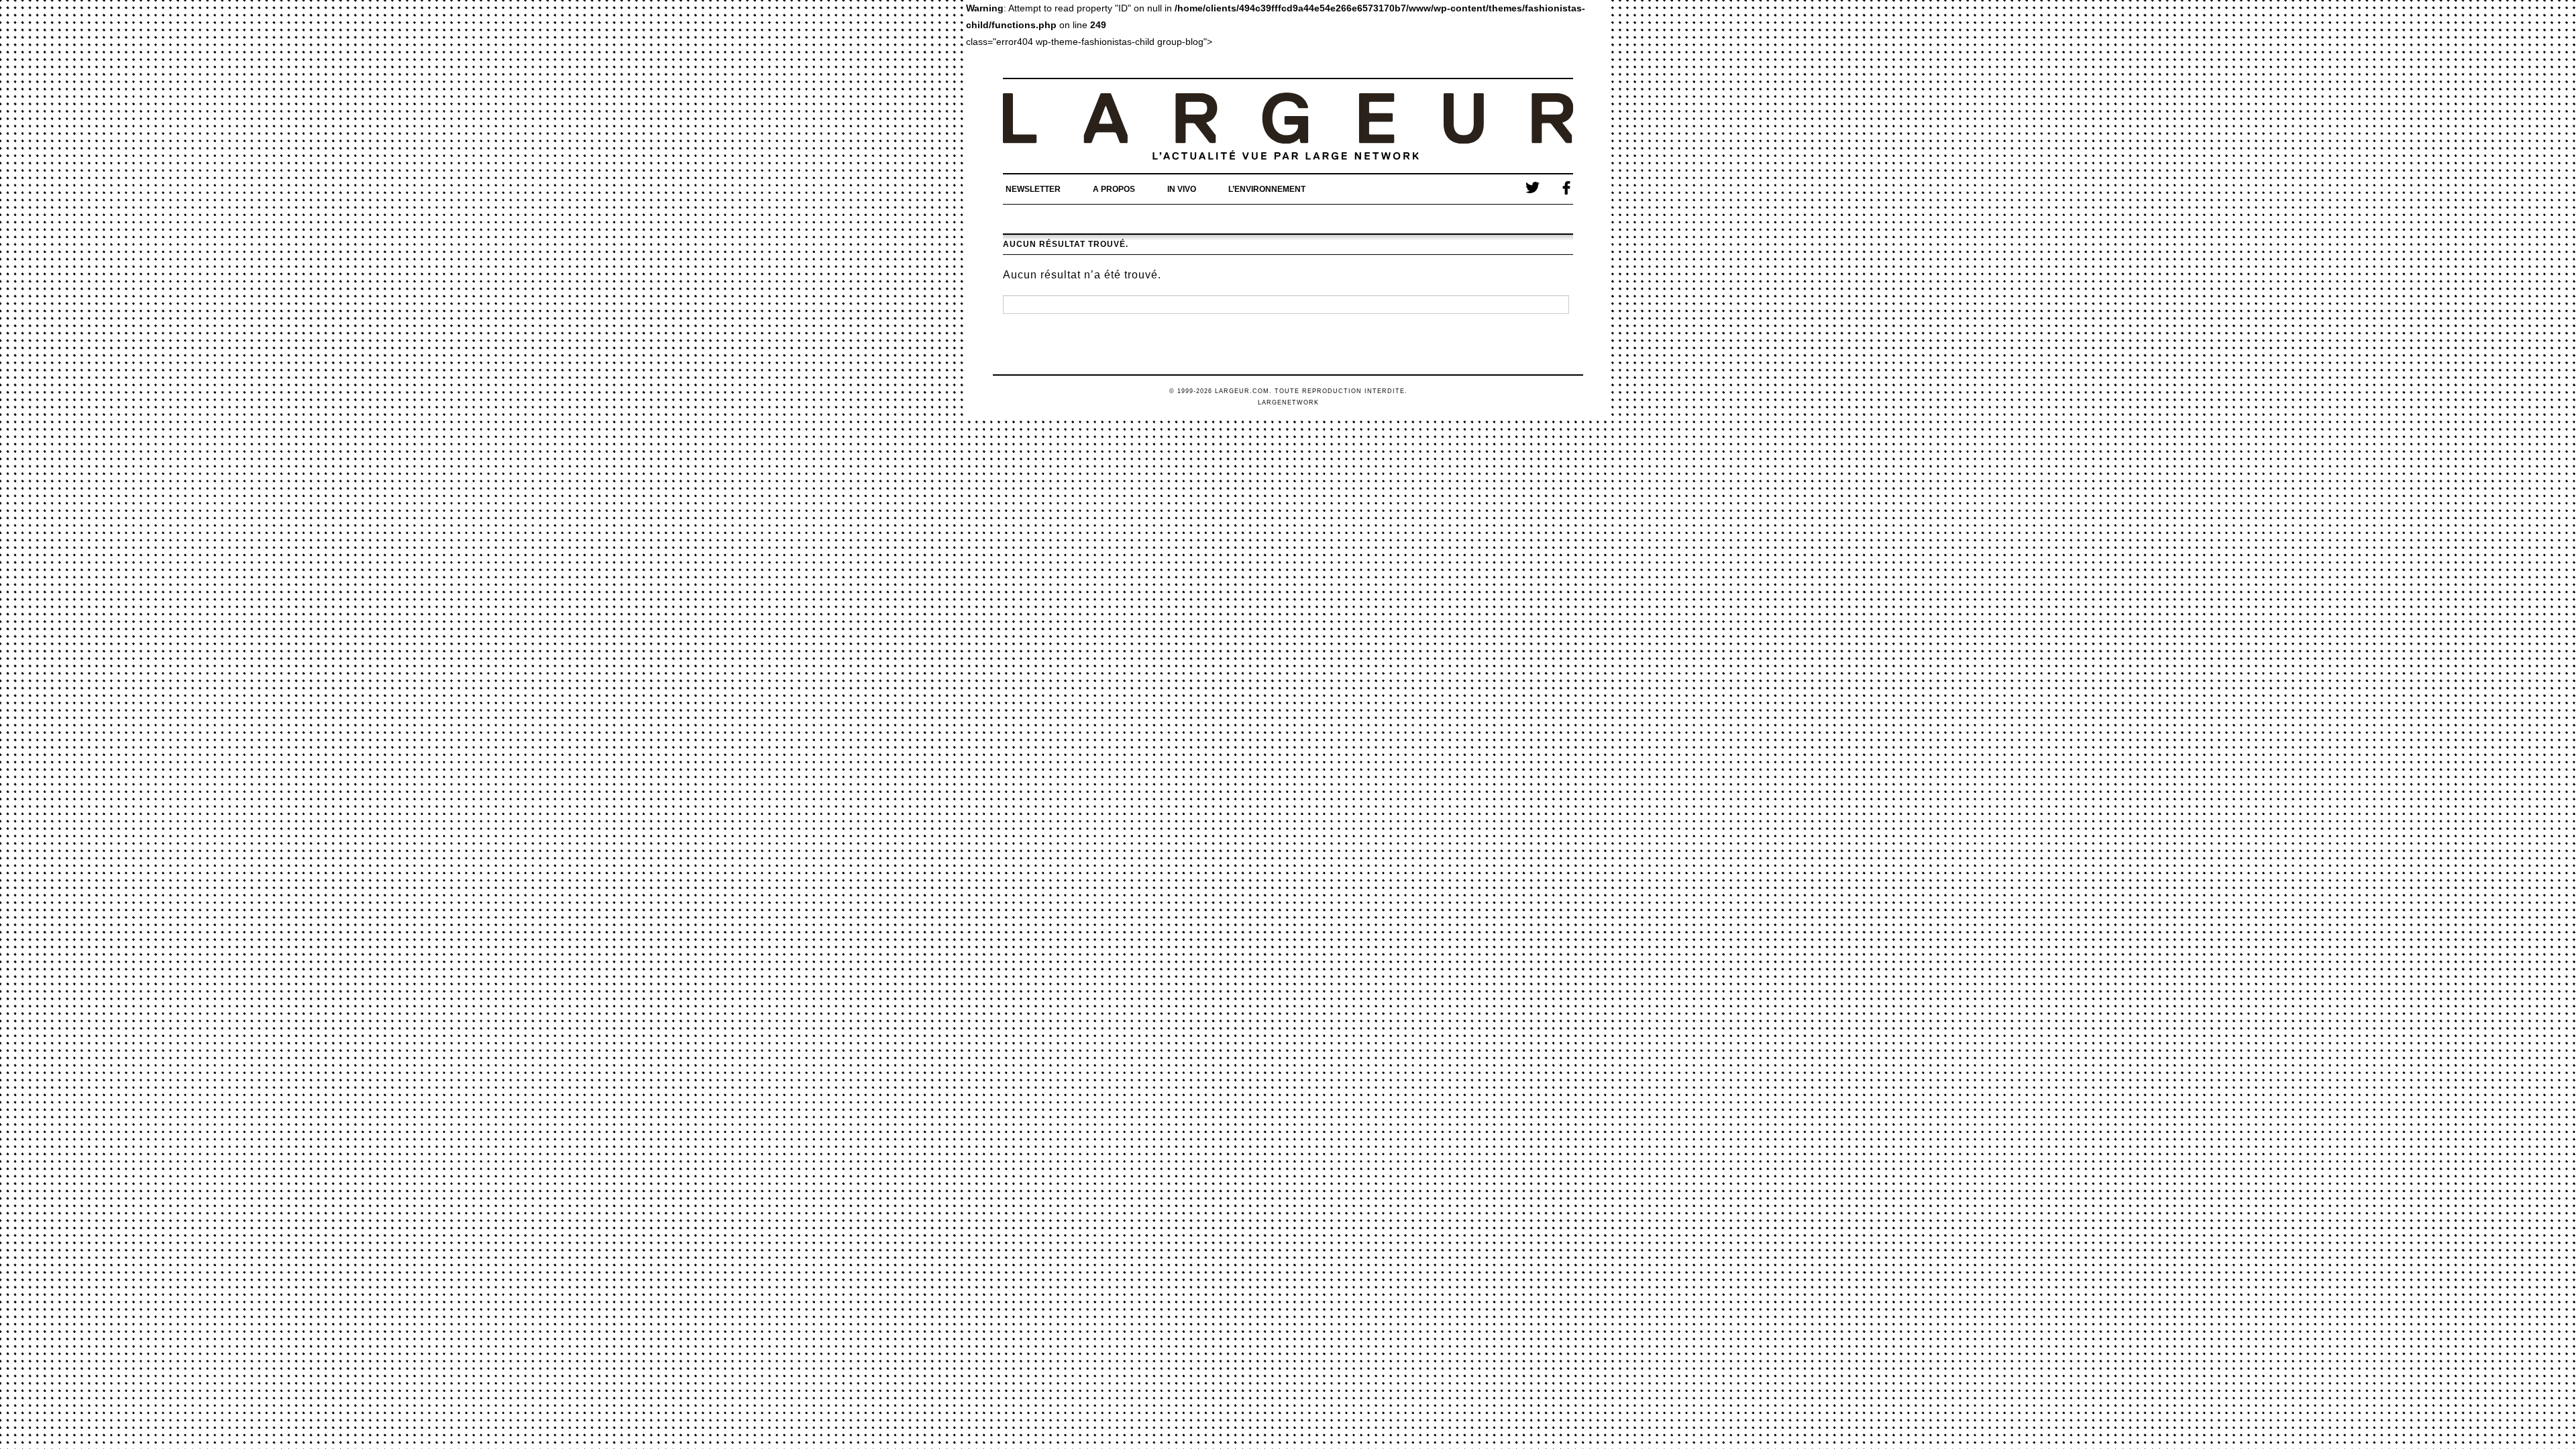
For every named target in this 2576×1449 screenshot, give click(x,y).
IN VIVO (1182, 189)
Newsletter (1033, 189)
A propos (1114, 189)
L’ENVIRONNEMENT (1267, 189)
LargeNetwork (1288, 402)
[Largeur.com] (1288, 126)
